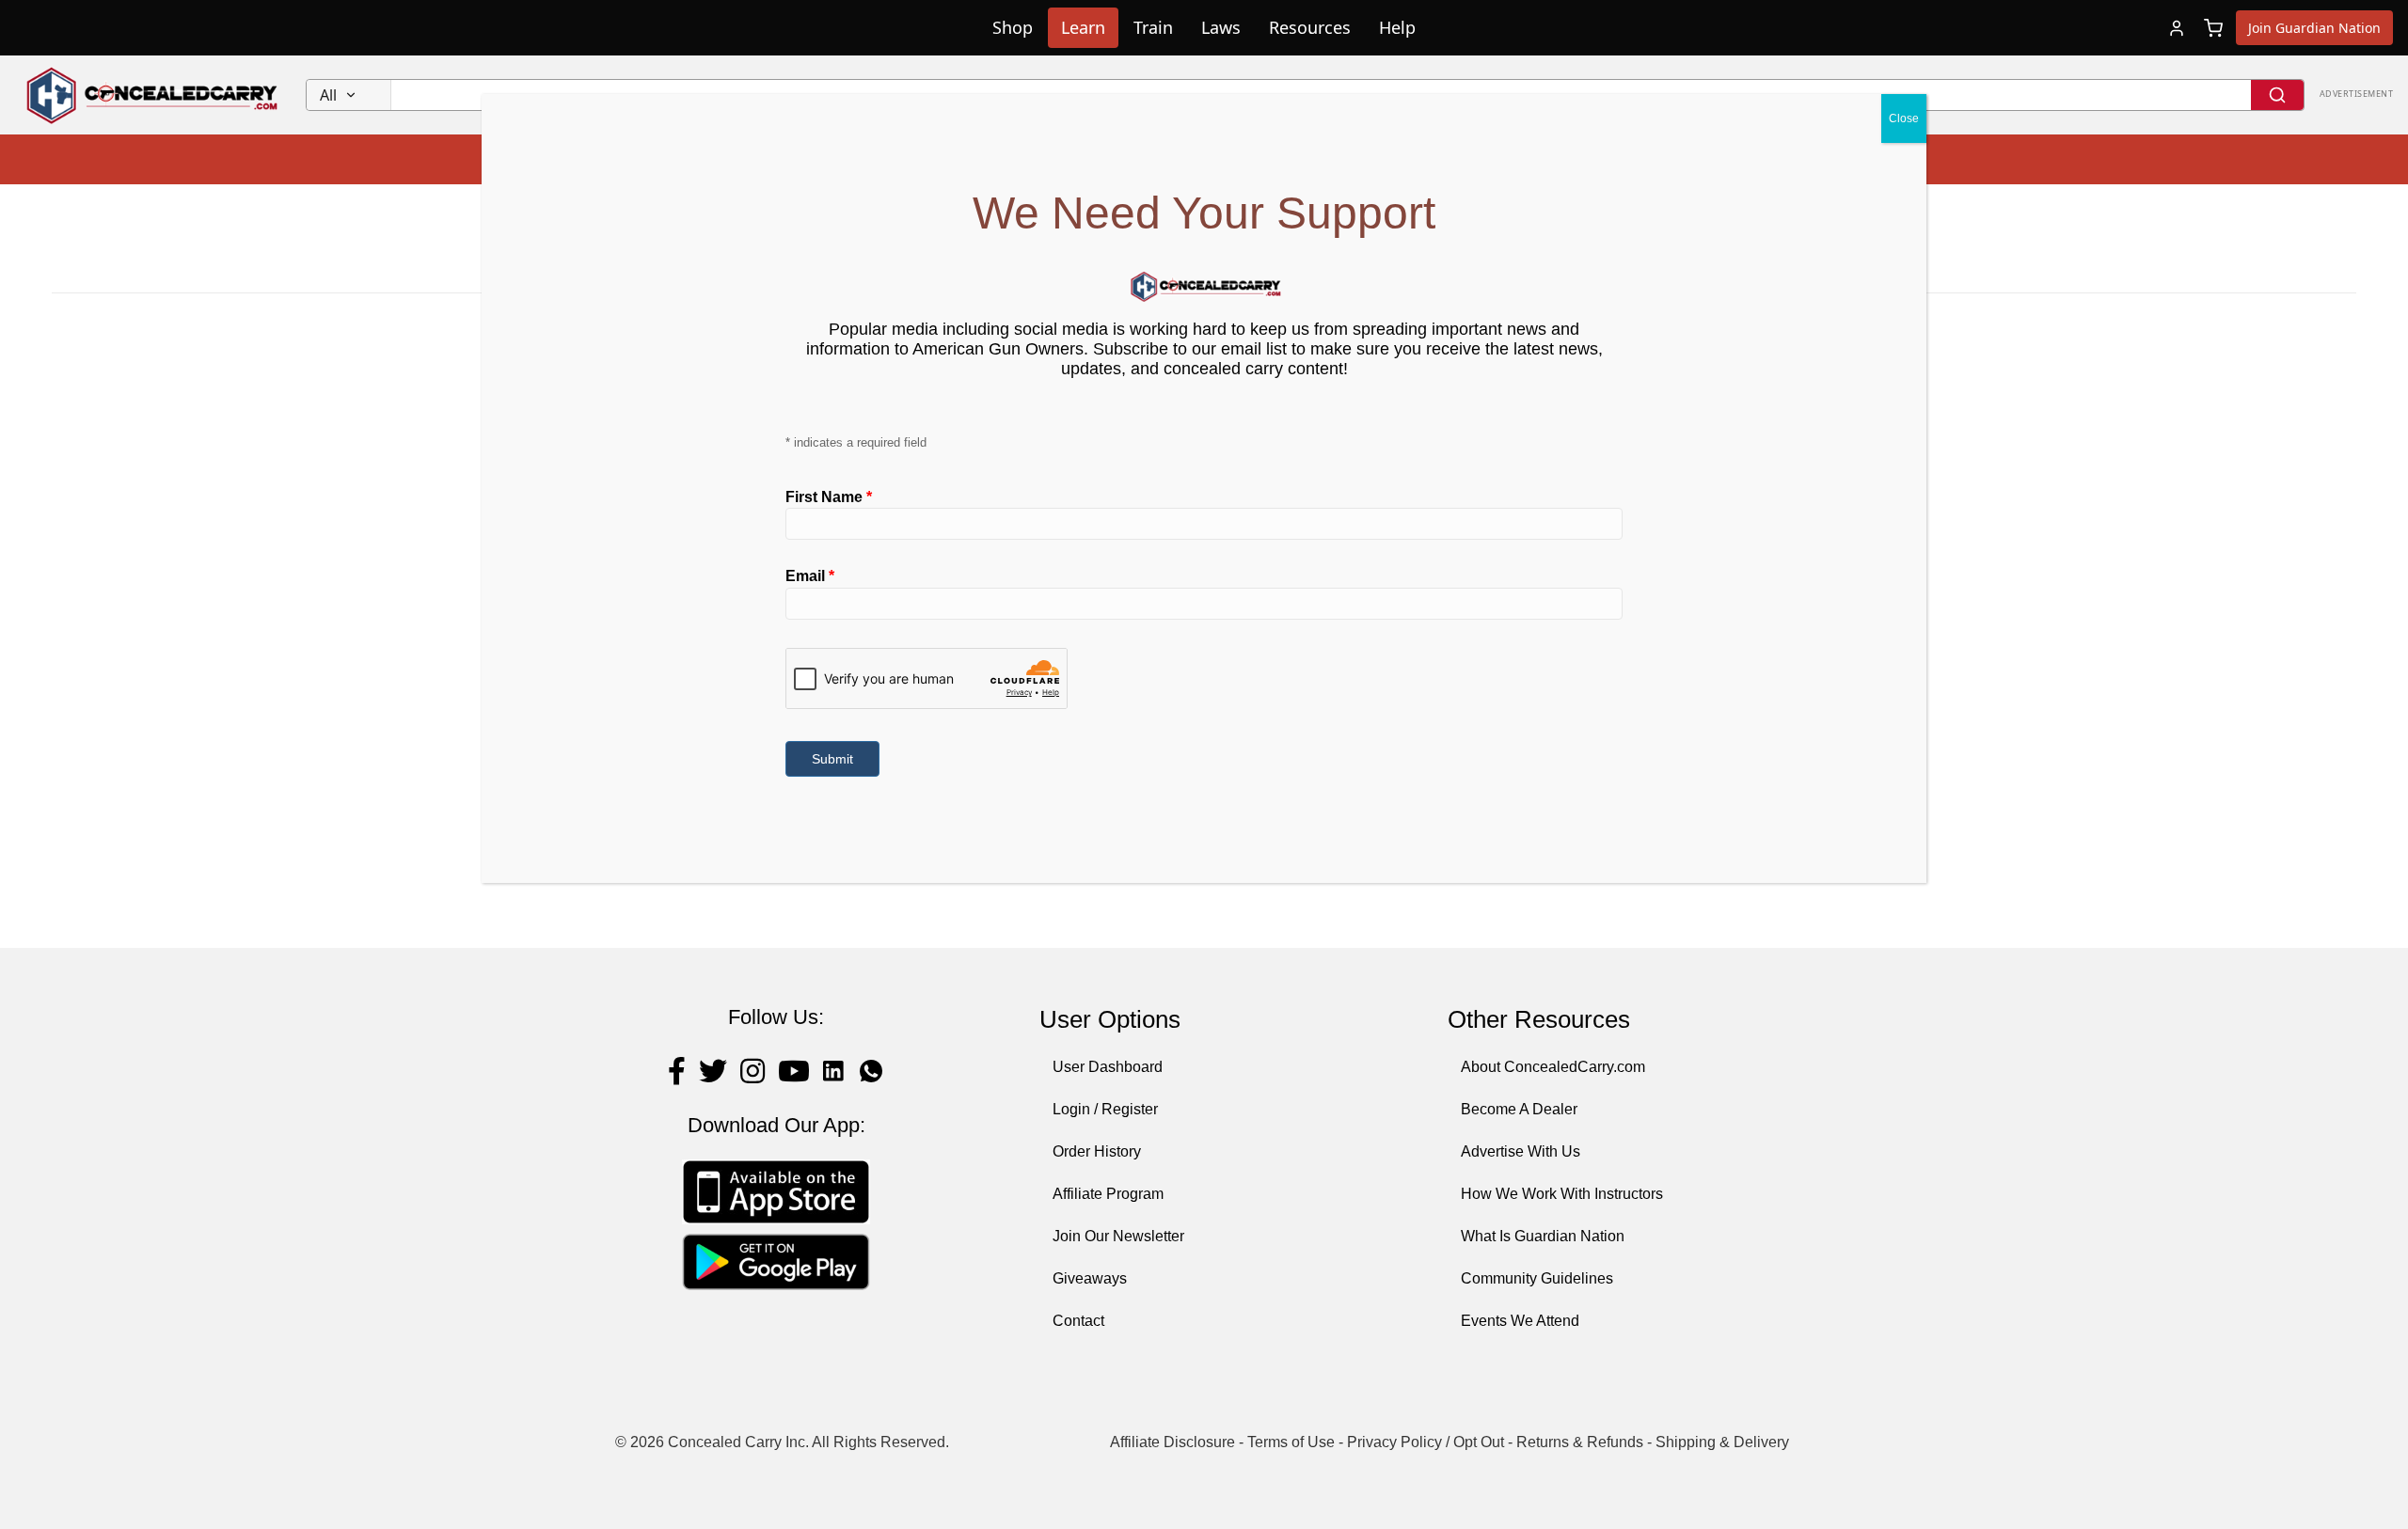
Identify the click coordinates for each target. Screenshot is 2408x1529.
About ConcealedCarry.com (1553, 1067)
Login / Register (1105, 1109)
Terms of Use (1291, 1442)
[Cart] (2213, 28)
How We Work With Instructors (1562, 1194)
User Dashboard (1108, 1067)
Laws (1221, 27)
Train (1153, 27)
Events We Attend (1520, 1321)
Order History (1097, 1151)
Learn (1083, 27)
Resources (1310, 27)
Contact (1078, 1321)
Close (1904, 118)
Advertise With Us (1521, 1151)
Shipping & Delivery (1722, 1442)
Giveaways (1090, 1278)
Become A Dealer (1519, 1109)
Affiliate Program (1108, 1194)
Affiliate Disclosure (1172, 1442)
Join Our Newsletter (1118, 1236)
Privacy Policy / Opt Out (1426, 1442)
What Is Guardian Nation (1543, 1236)
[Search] (2277, 95)
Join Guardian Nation (2314, 28)
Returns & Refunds (1580, 1442)
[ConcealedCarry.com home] (153, 95)
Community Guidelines (1537, 1278)
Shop (1013, 27)
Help (1397, 27)
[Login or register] (2177, 28)
